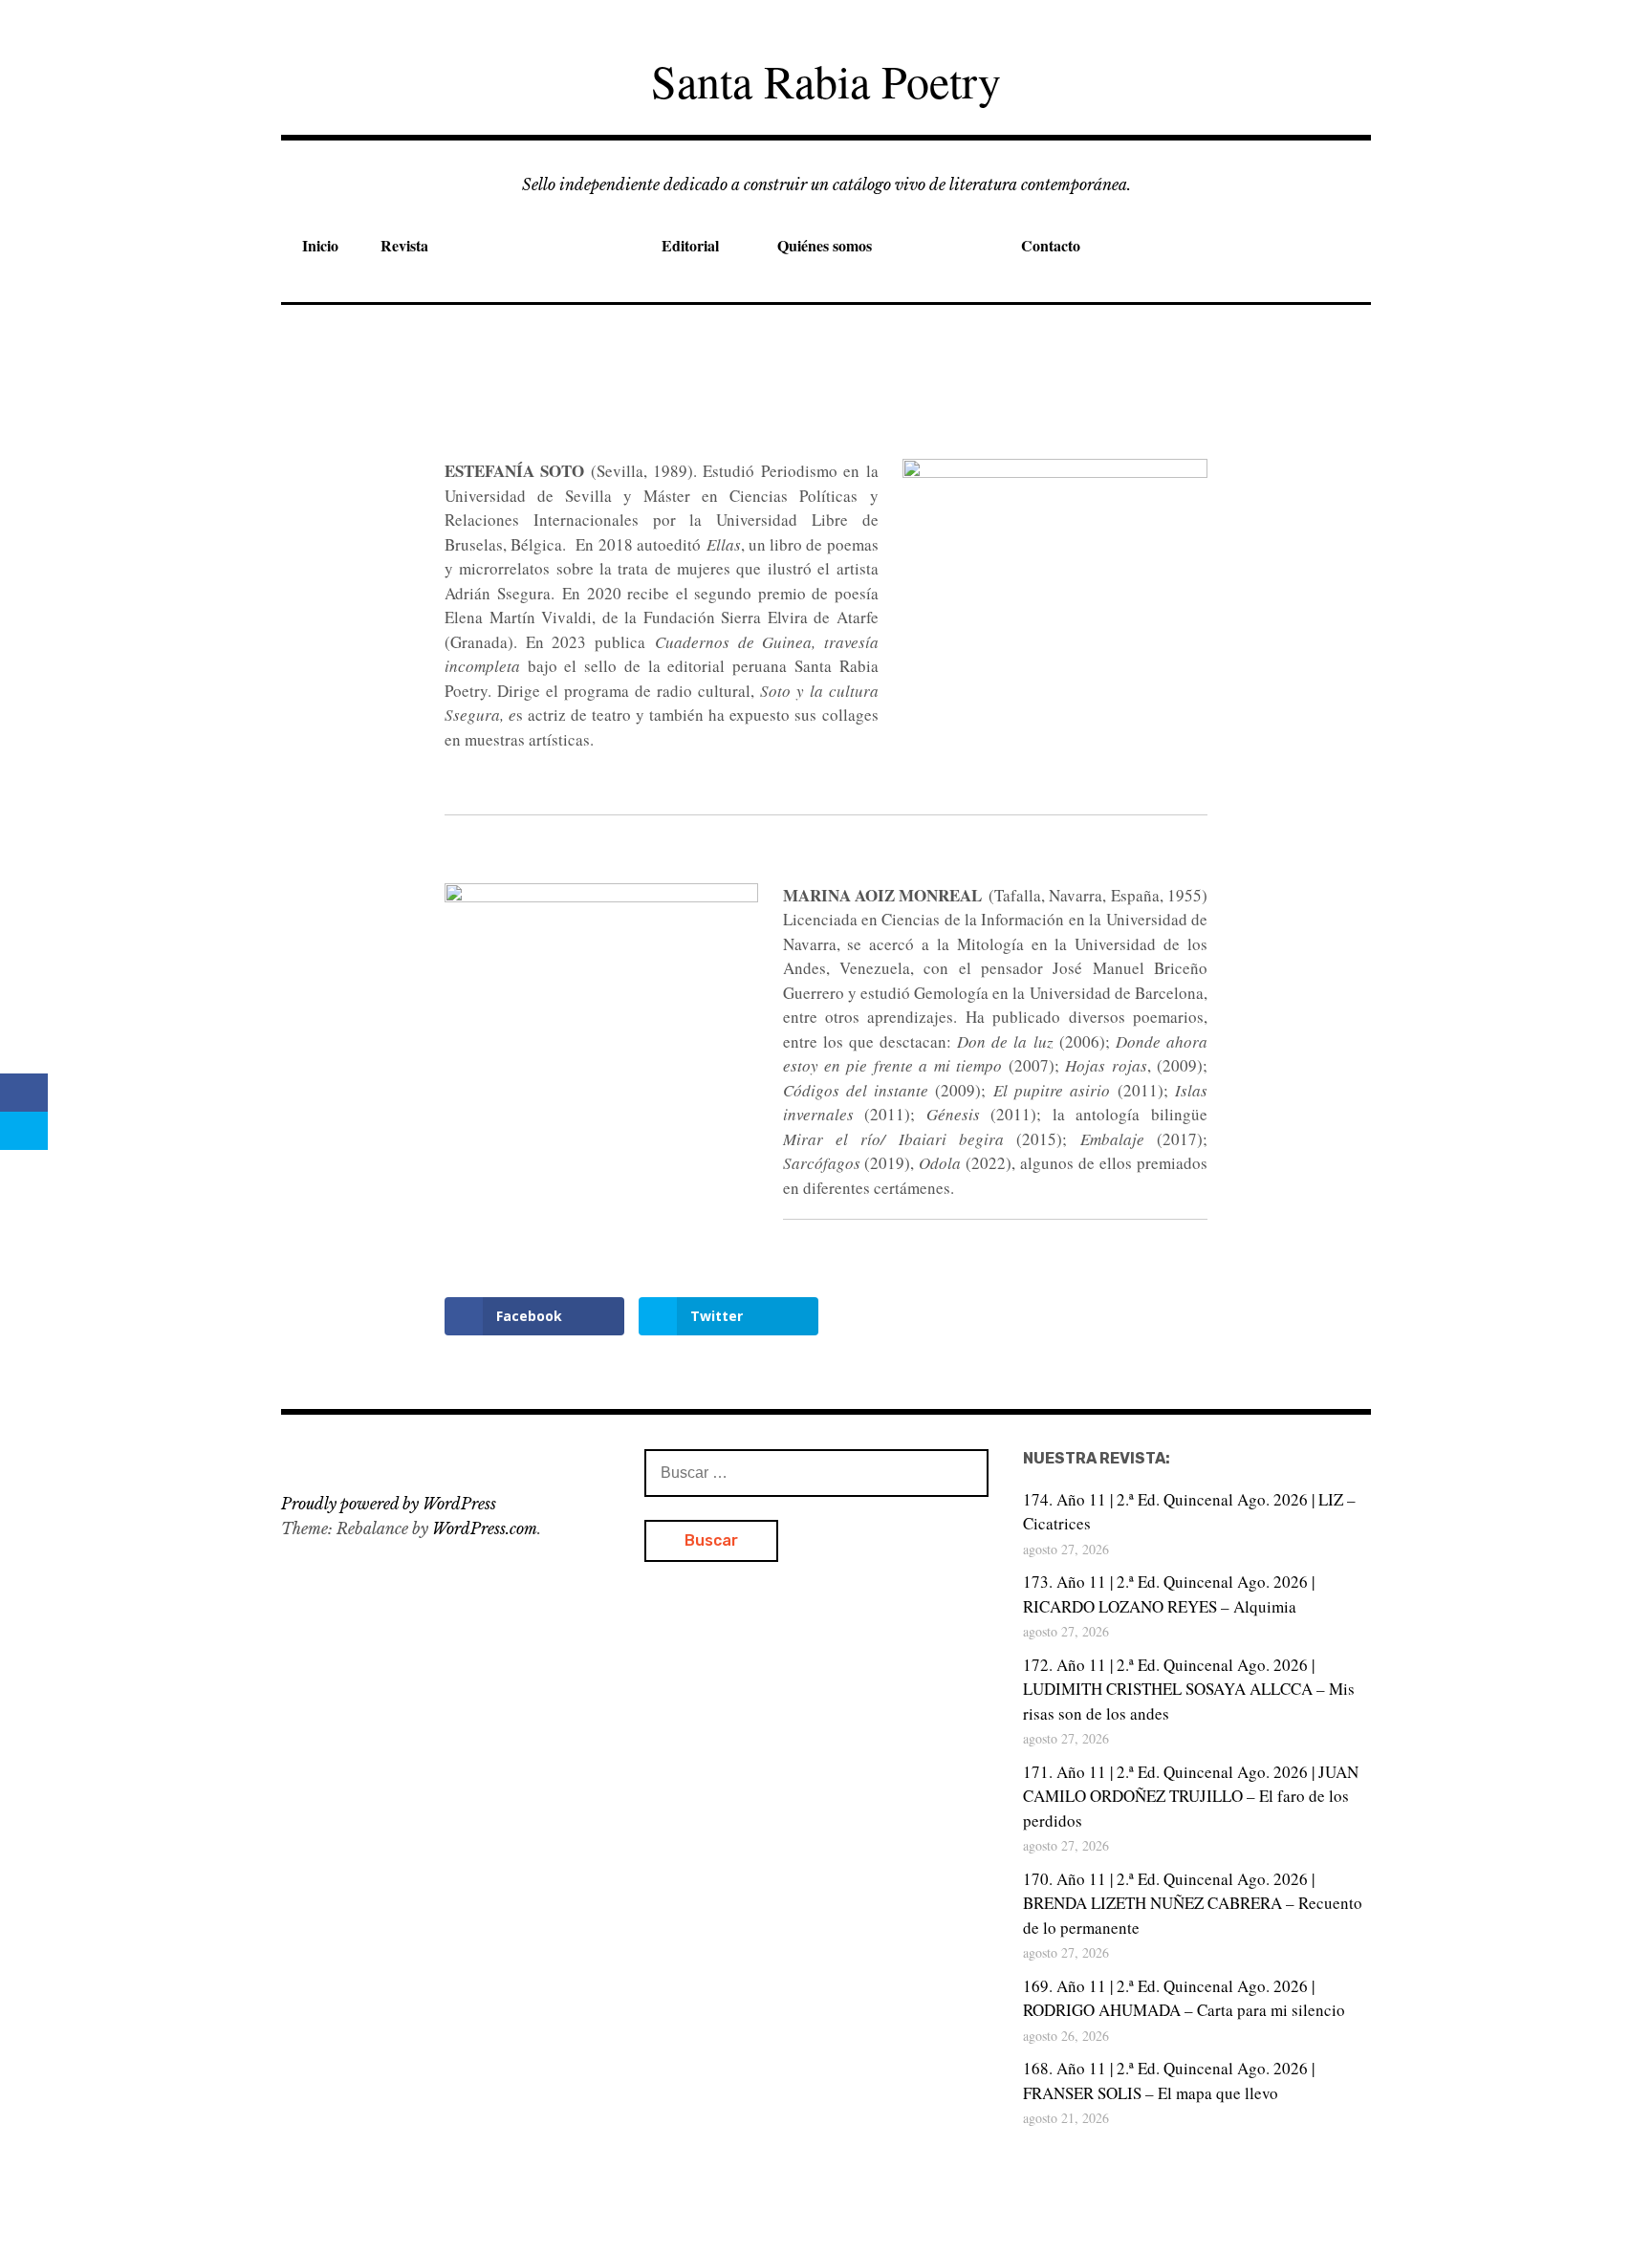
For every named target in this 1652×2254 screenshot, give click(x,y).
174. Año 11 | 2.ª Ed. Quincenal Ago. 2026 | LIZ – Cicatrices (1189, 1512)
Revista (404, 245)
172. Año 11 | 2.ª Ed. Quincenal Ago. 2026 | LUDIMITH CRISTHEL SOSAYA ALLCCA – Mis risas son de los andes (1189, 1689)
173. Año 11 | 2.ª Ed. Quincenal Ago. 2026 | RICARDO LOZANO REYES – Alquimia (1169, 1594)
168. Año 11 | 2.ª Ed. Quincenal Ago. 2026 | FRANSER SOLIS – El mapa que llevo (1169, 2081)
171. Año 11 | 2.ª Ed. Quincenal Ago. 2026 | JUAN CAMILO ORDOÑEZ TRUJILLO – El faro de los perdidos (1191, 1796)
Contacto (1051, 245)
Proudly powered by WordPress (389, 1504)
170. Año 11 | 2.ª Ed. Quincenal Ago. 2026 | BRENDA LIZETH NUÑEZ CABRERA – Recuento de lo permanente (1193, 1903)
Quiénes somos (825, 245)
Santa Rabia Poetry (826, 80)
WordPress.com (485, 1528)
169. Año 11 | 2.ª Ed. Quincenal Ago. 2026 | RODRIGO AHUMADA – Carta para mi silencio (1184, 1998)
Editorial (690, 245)
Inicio (320, 245)
